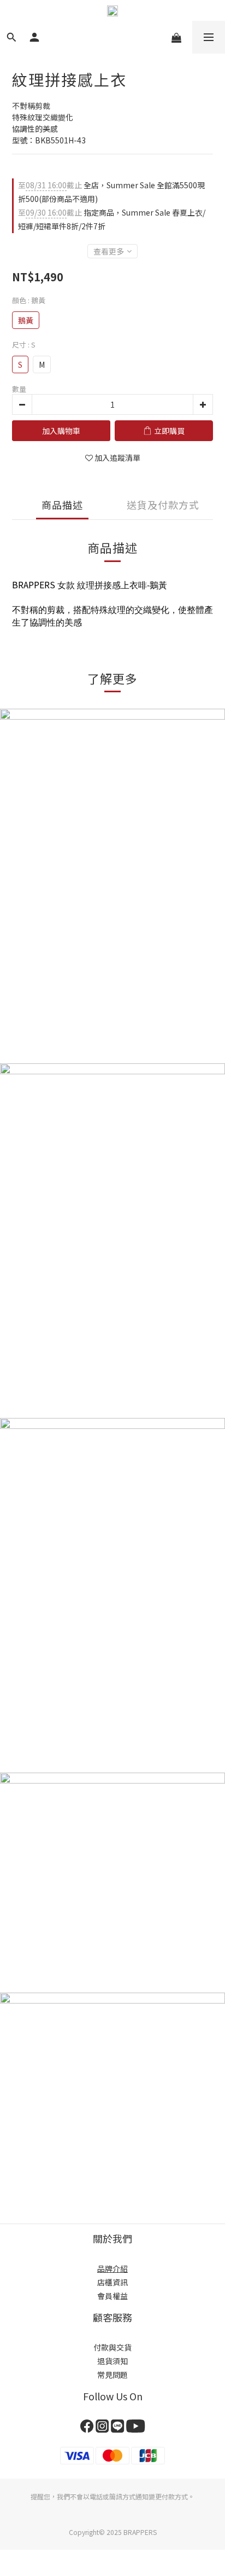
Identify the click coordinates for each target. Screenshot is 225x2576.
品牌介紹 (112, 2268)
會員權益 (112, 2296)
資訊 (120, 2282)
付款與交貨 (112, 2347)
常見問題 (112, 2375)
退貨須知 (112, 2361)
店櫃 (105, 2282)
